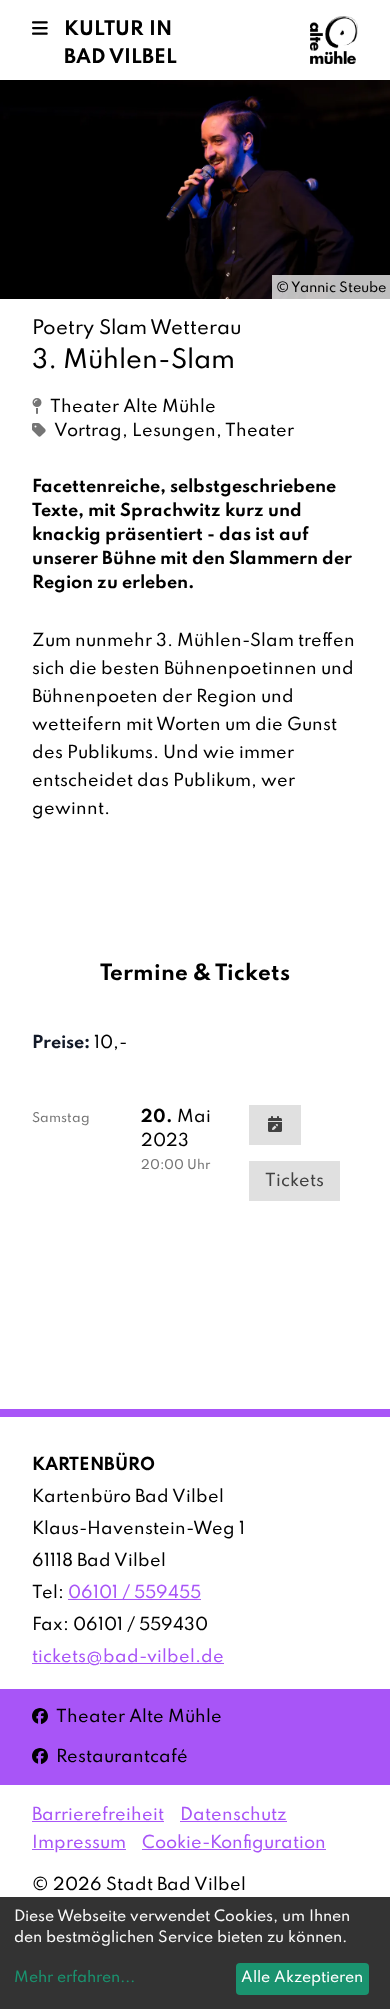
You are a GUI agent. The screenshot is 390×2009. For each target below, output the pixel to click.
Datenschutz (233, 1815)
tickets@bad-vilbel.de (128, 1657)
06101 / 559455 (134, 1593)
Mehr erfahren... (74, 1978)
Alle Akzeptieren (302, 1978)
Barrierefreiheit (98, 1815)
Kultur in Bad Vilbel (120, 44)
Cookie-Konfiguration (234, 1843)
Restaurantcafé (110, 1756)
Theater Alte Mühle (127, 1716)
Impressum (79, 1843)
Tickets (294, 1181)
